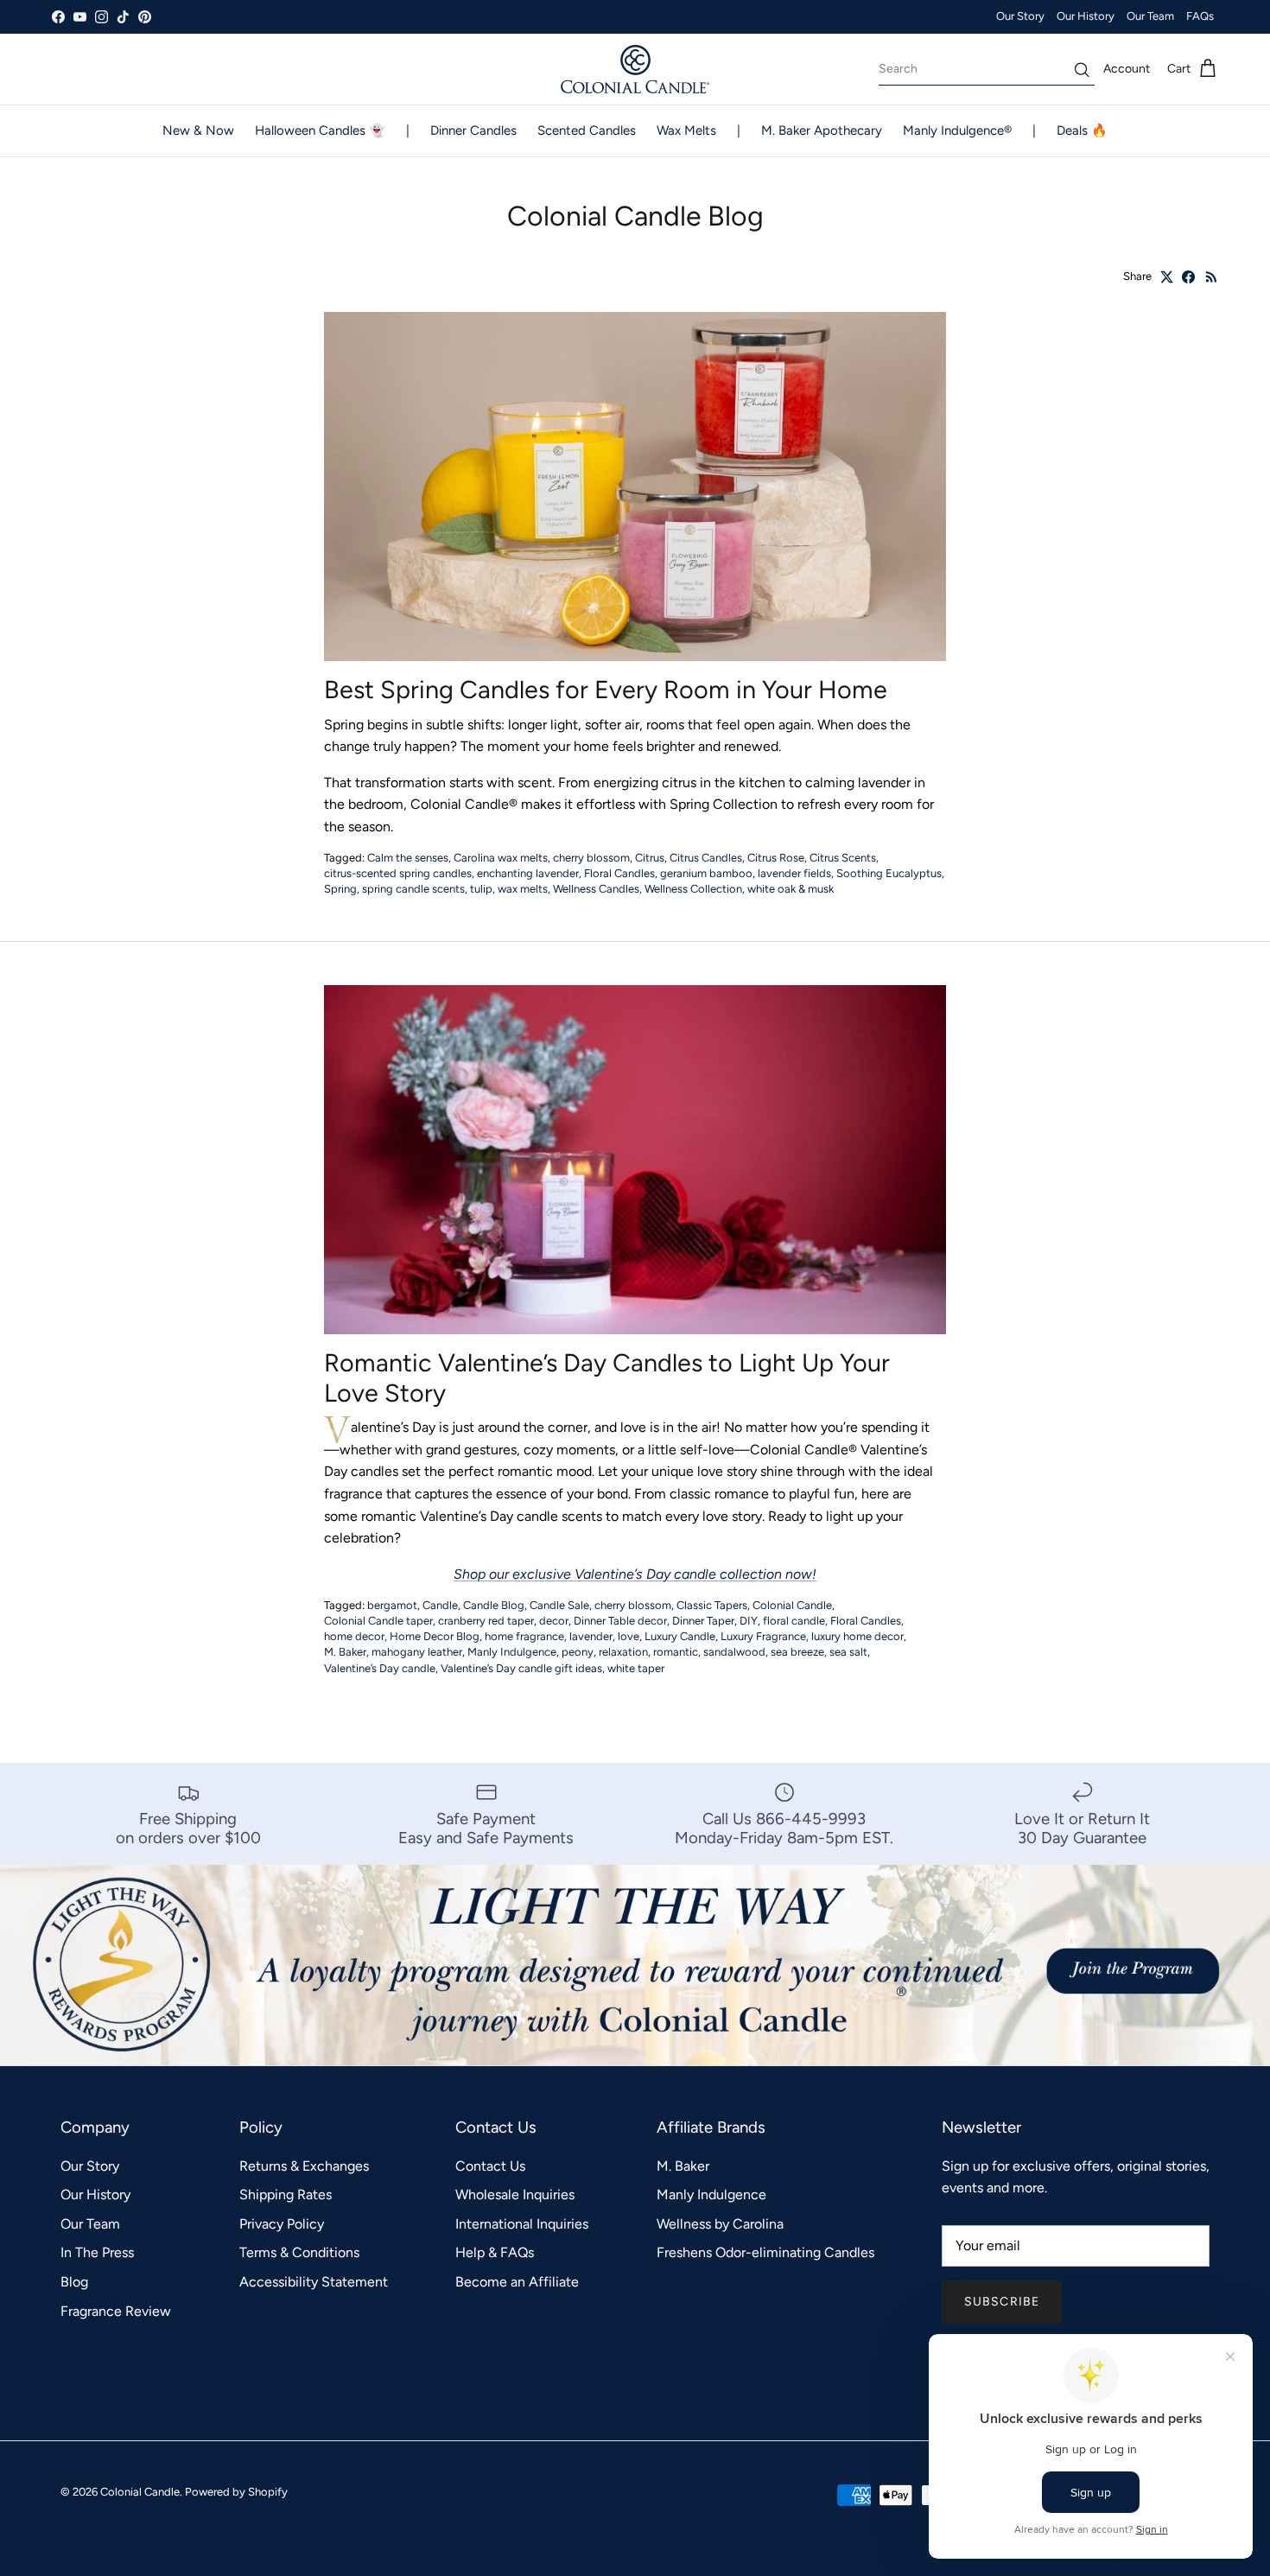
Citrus (650, 858)
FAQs (1200, 16)
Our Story (1020, 16)
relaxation (623, 1652)
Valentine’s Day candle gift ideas (521, 1668)
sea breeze (797, 1652)
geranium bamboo (706, 873)
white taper (636, 1668)
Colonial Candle (792, 1605)
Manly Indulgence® (957, 130)
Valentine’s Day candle (380, 1668)
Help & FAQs (495, 2252)
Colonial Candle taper (378, 1621)
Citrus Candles (706, 858)
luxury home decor (857, 1636)
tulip (481, 889)
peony (578, 1652)
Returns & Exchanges (304, 2166)
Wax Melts (686, 130)
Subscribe (1002, 2302)
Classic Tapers (712, 1605)
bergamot (392, 1605)
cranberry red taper (486, 1621)
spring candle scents (413, 889)
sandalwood (734, 1652)
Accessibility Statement (314, 2282)
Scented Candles (587, 130)
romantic (676, 1652)
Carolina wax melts (501, 858)
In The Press (97, 2252)
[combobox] (987, 69)
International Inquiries (522, 2224)
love (629, 1636)
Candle (440, 1605)
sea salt (848, 1652)
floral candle (794, 1621)
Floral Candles (619, 873)
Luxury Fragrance (763, 1636)
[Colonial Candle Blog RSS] (1212, 277)
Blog (74, 2282)
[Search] (1082, 70)
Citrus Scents (843, 858)
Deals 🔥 (1082, 130)
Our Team (1150, 16)
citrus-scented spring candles (398, 873)
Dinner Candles (473, 130)
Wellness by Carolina (720, 2224)
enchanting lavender (528, 873)
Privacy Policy (282, 2224)
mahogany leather (417, 1652)
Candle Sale (559, 1605)
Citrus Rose (776, 858)
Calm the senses (408, 858)
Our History (1086, 16)
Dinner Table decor (620, 1621)
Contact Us (490, 2166)
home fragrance (524, 1636)
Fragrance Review (116, 2311)
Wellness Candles (596, 889)
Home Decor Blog (435, 1636)
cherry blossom (591, 858)
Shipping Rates (286, 2194)
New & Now (198, 130)
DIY (749, 1621)
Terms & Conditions (299, 2252)
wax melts (523, 889)
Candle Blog (494, 1605)
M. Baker (345, 1652)
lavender (591, 1636)
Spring (340, 889)
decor (554, 1621)
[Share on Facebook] (1188, 277)
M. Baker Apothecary (822, 130)
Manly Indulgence (512, 1652)
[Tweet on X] (1167, 277)
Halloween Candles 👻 (320, 130)
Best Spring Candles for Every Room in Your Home (606, 690)
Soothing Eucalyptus (889, 873)
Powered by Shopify (236, 2492)
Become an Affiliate (517, 2282)
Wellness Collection (693, 889)
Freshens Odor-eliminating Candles (765, 2252)
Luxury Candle (680, 1636)
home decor (354, 1636)
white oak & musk (791, 889)
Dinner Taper (703, 1621)
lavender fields (794, 873)
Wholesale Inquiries (515, 2194)
